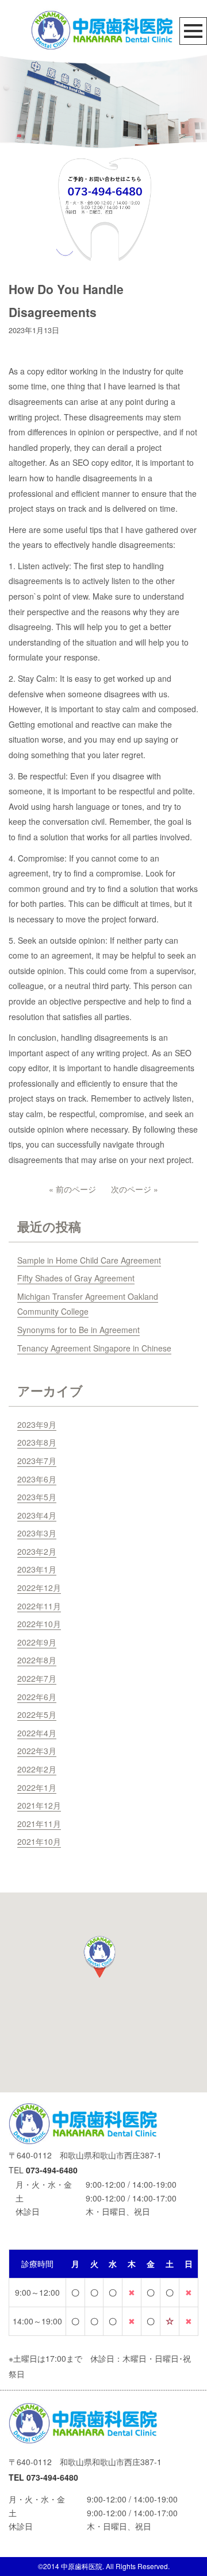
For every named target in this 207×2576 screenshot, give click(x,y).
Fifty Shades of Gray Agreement (76, 1278)
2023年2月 (37, 1551)
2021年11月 (39, 1824)
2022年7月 (37, 1678)
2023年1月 (37, 1569)
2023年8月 (37, 1442)
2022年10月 (39, 1624)
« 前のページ (72, 1189)
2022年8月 (37, 1660)
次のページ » (135, 1189)
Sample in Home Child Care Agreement (89, 1260)
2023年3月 (37, 1533)
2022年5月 (37, 1714)
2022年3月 (37, 1751)
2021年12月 (39, 1805)
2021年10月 (39, 1841)
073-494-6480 (52, 2170)
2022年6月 (37, 1697)
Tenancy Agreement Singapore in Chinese (94, 1348)
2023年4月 (37, 1515)
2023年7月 (37, 1461)
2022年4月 (37, 1733)
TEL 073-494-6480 (43, 2477)
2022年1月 (37, 1787)
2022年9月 (37, 1642)
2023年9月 (37, 1424)
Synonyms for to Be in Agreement (78, 1330)
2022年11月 (39, 1606)
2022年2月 (37, 1769)
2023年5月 (37, 1497)
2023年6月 (37, 1479)
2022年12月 (39, 1588)
